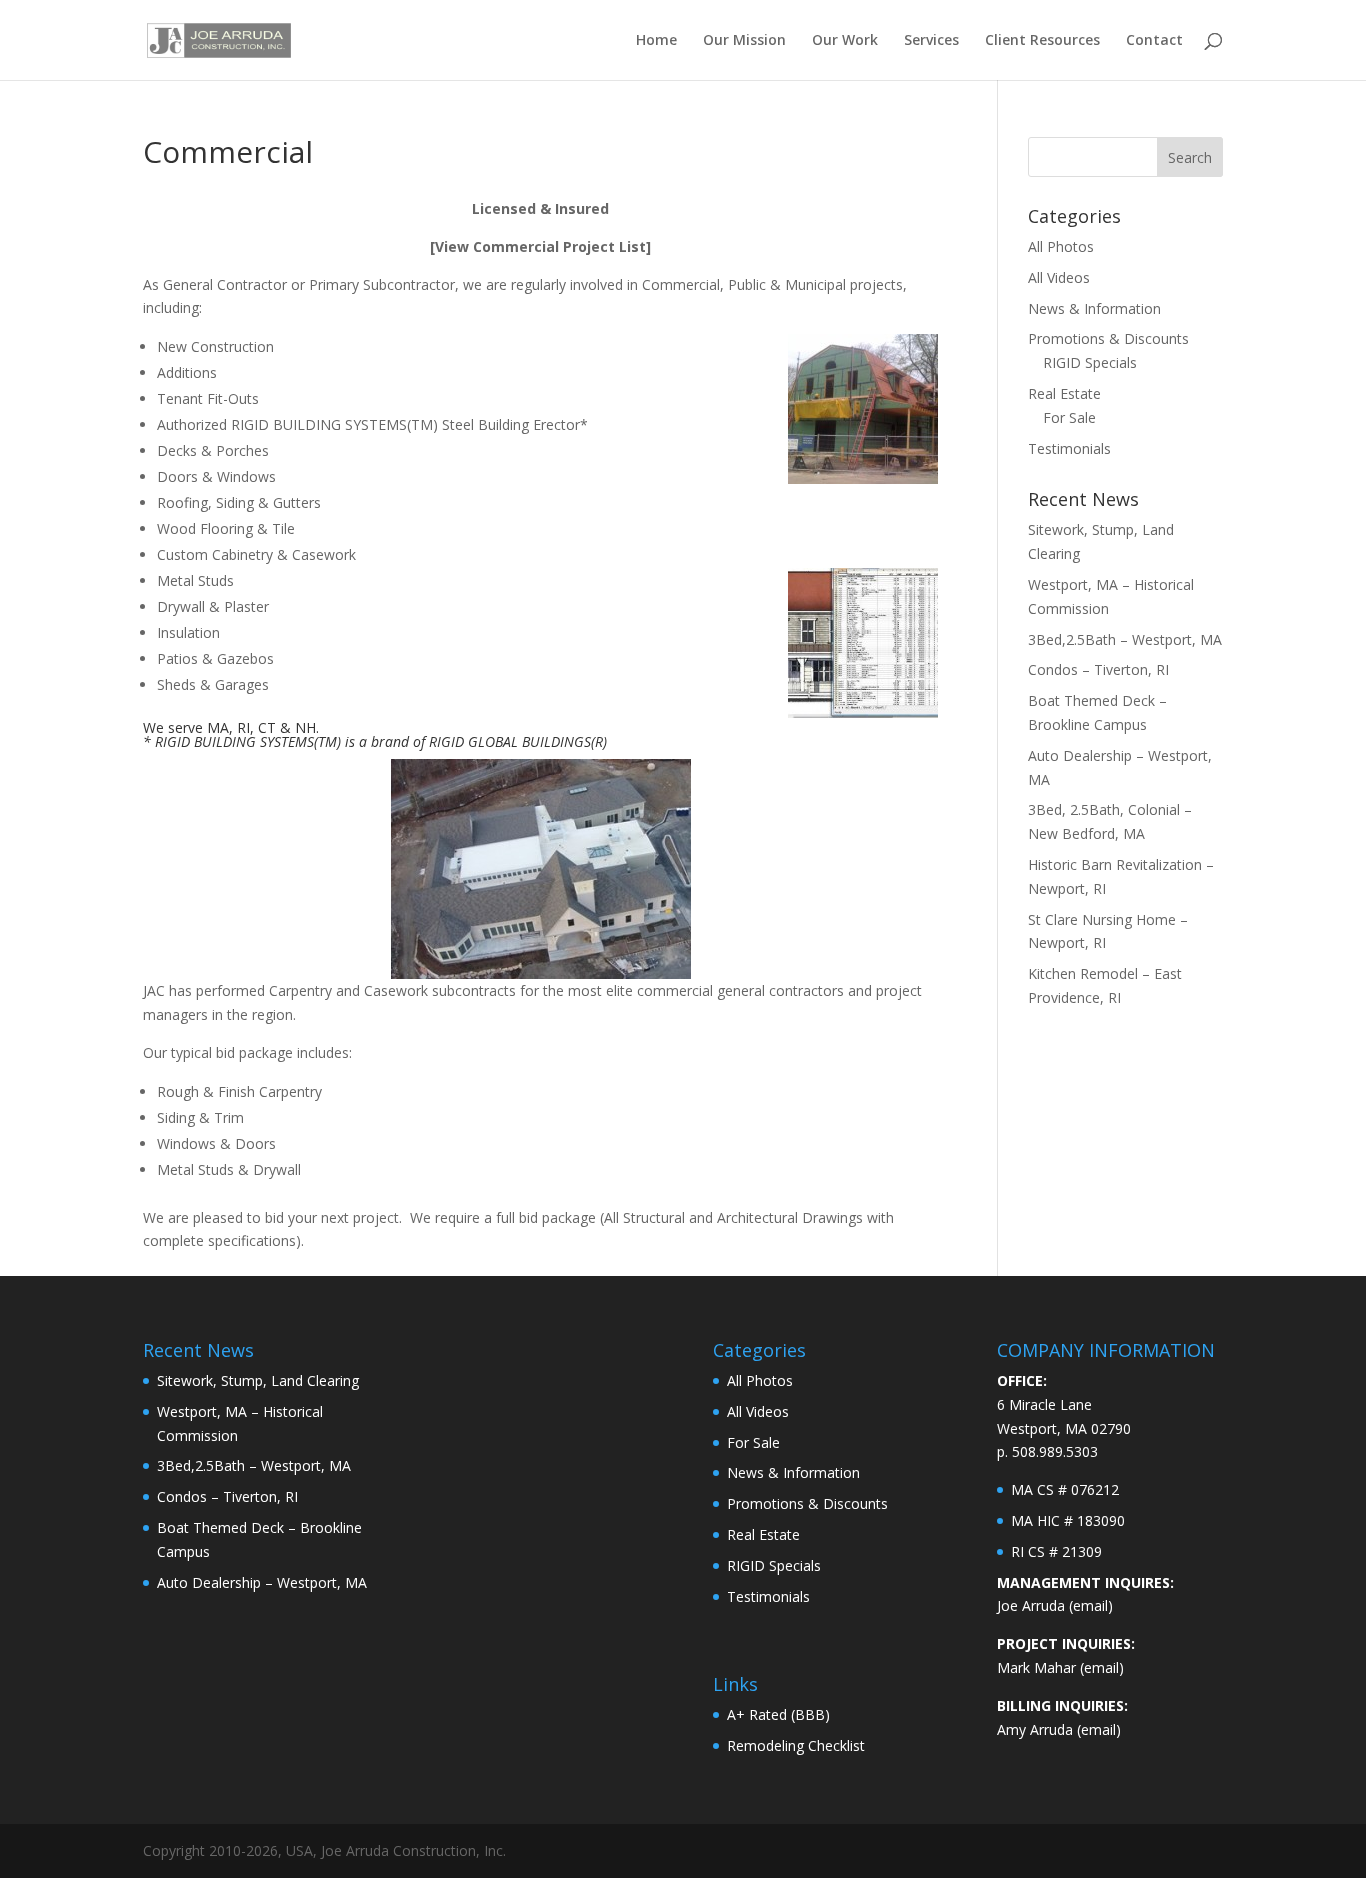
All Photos (1061, 246)
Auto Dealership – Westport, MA (262, 1582)
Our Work (845, 41)
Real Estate (1064, 393)
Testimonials (1069, 448)
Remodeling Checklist (796, 1745)
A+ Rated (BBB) (778, 1714)
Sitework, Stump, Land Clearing (258, 1380)
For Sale (1069, 417)
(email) (1091, 1605)
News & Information (1094, 308)
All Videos (1059, 277)
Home (656, 41)
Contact (1154, 41)
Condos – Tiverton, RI (1098, 669)
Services (931, 41)
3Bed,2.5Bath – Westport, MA (1125, 639)
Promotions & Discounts (1108, 338)
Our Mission (744, 41)
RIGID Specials (1090, 362)
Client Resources (1042, 41)
